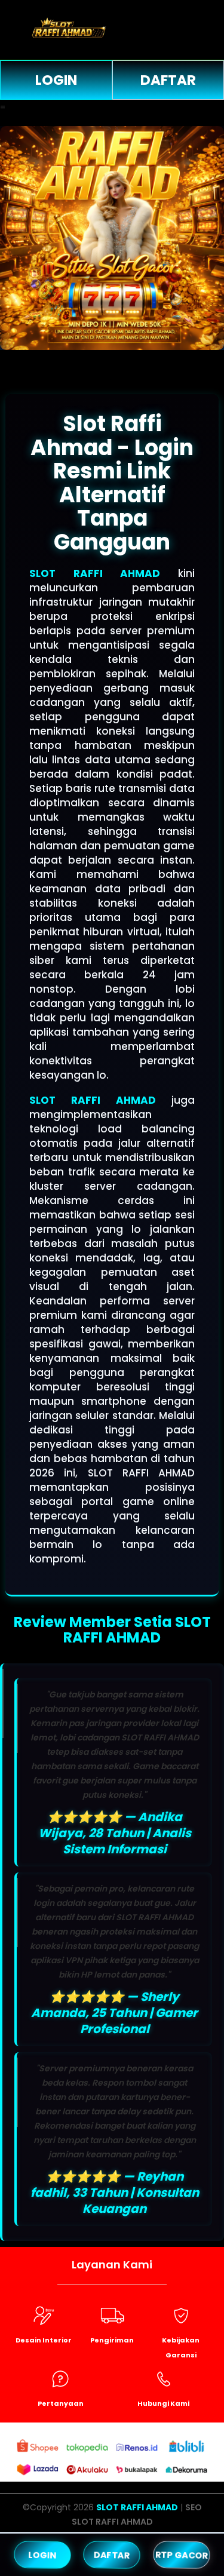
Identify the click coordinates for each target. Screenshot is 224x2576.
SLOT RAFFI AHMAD (95, 573)
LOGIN (56, 80)
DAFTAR (112, 2554)
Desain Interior (44, 2340)
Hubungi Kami (163, 2403)
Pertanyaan (61, 2403)
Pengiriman (112, 2340)
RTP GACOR (181, 2554)
